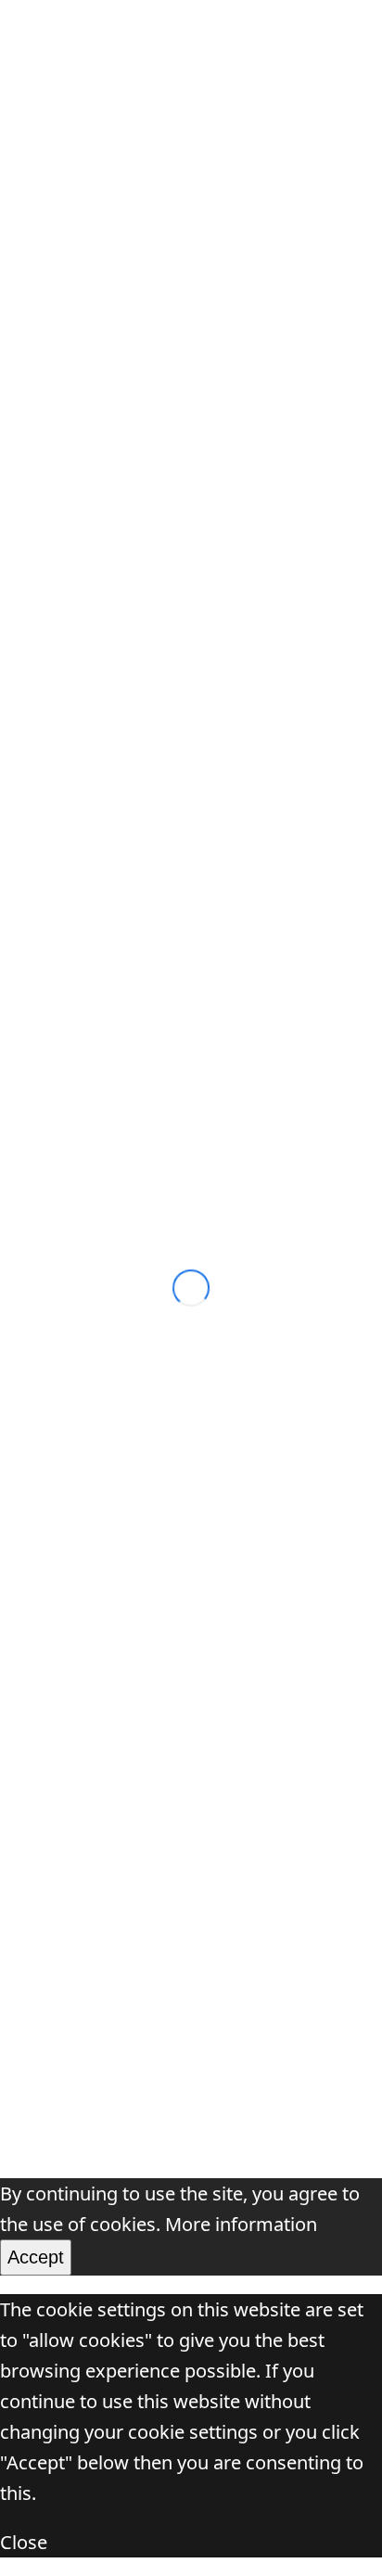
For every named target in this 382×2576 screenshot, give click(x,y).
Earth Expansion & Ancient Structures (180, 1972)
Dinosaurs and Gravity (115, 1872)
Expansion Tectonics (107, 1922)
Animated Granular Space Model (159, 1722)
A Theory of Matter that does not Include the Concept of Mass (167, 1153)
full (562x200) (188, 389)
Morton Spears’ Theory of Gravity (161, 1671)
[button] (352, 38)
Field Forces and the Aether (164, 908)
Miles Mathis (74, 1772)
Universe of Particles (142, 37)
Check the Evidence (102, 2022)
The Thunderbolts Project (127, 1822)
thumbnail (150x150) (209, 420)
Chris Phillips (102, 1234)
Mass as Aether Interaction (163, 858)
